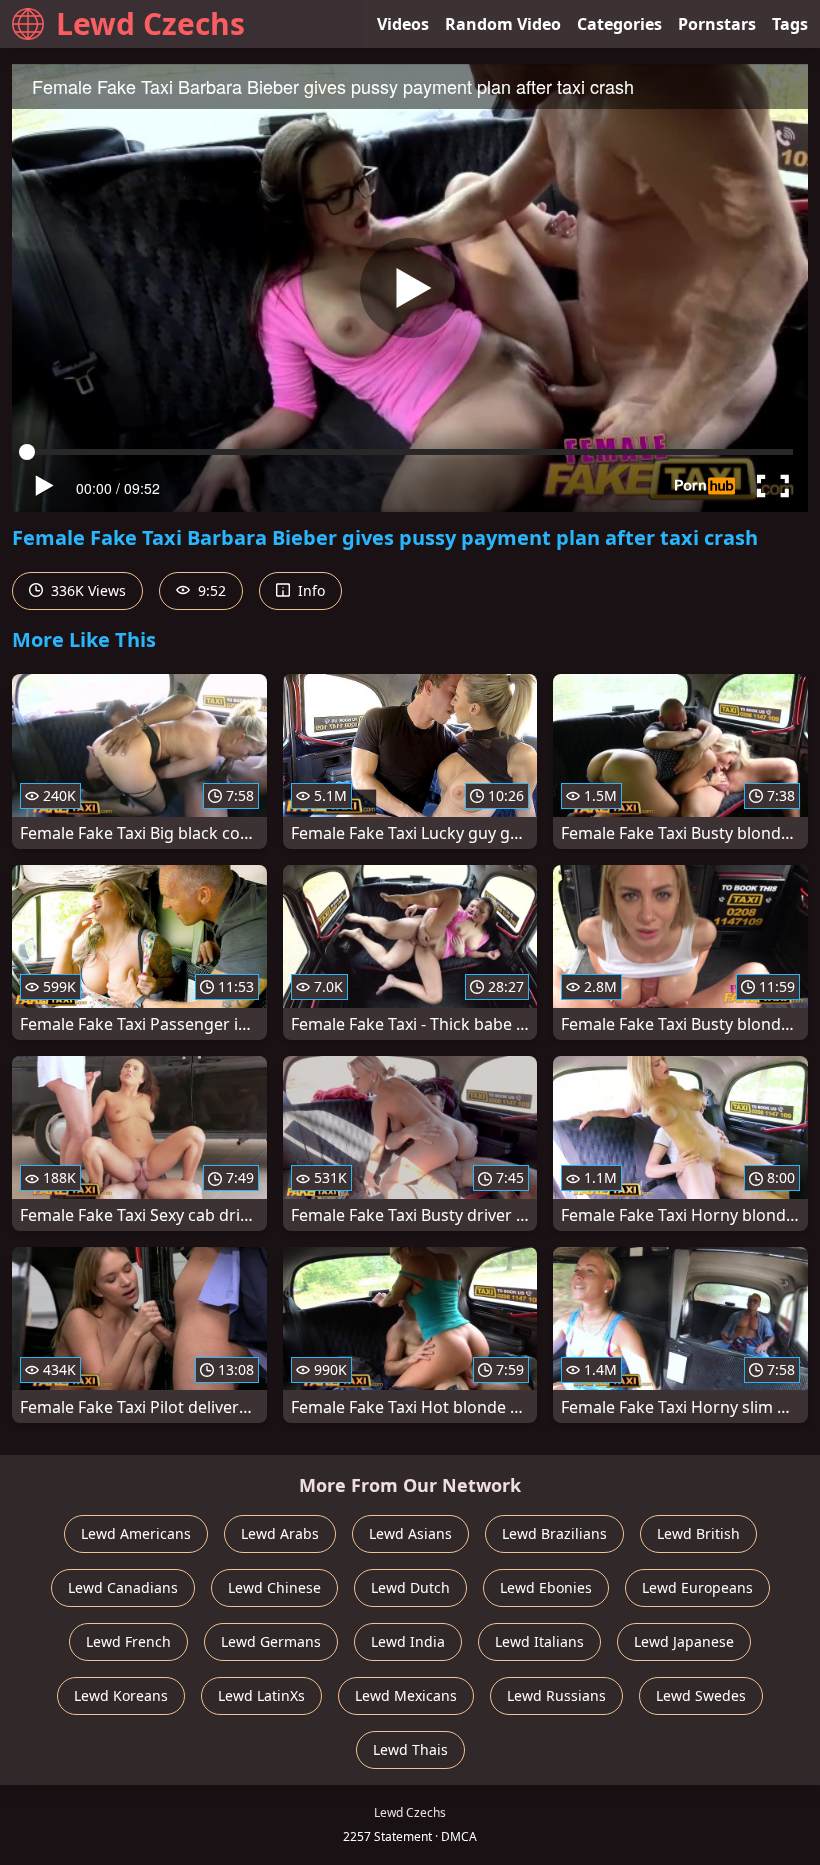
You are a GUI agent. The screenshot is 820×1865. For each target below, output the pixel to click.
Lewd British (698, 1533)
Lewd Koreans (121, 1695)
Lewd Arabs (280, 1533)
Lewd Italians (539, 1641)
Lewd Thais (410, 1749)
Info (309, 590)
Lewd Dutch (410, 1587)
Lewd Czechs (150, 23)
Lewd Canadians (123, 1587)
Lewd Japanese (684, 1641)
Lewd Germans (271, 1641)
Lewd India (408, 1641)
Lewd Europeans (697, 1587)
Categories (619, 24)
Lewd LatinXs (261, 1695)
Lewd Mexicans (406, 1695)
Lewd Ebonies (546, 1587)
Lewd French (128, 1641)
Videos (403, 24)
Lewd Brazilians (554, 1533)
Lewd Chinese (274, 1587)
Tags (790, 24)
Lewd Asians (410, 1533)
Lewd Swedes (701, 1695)
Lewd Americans (136, 1533)
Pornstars (717, 24)
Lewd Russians (556, 1695)
